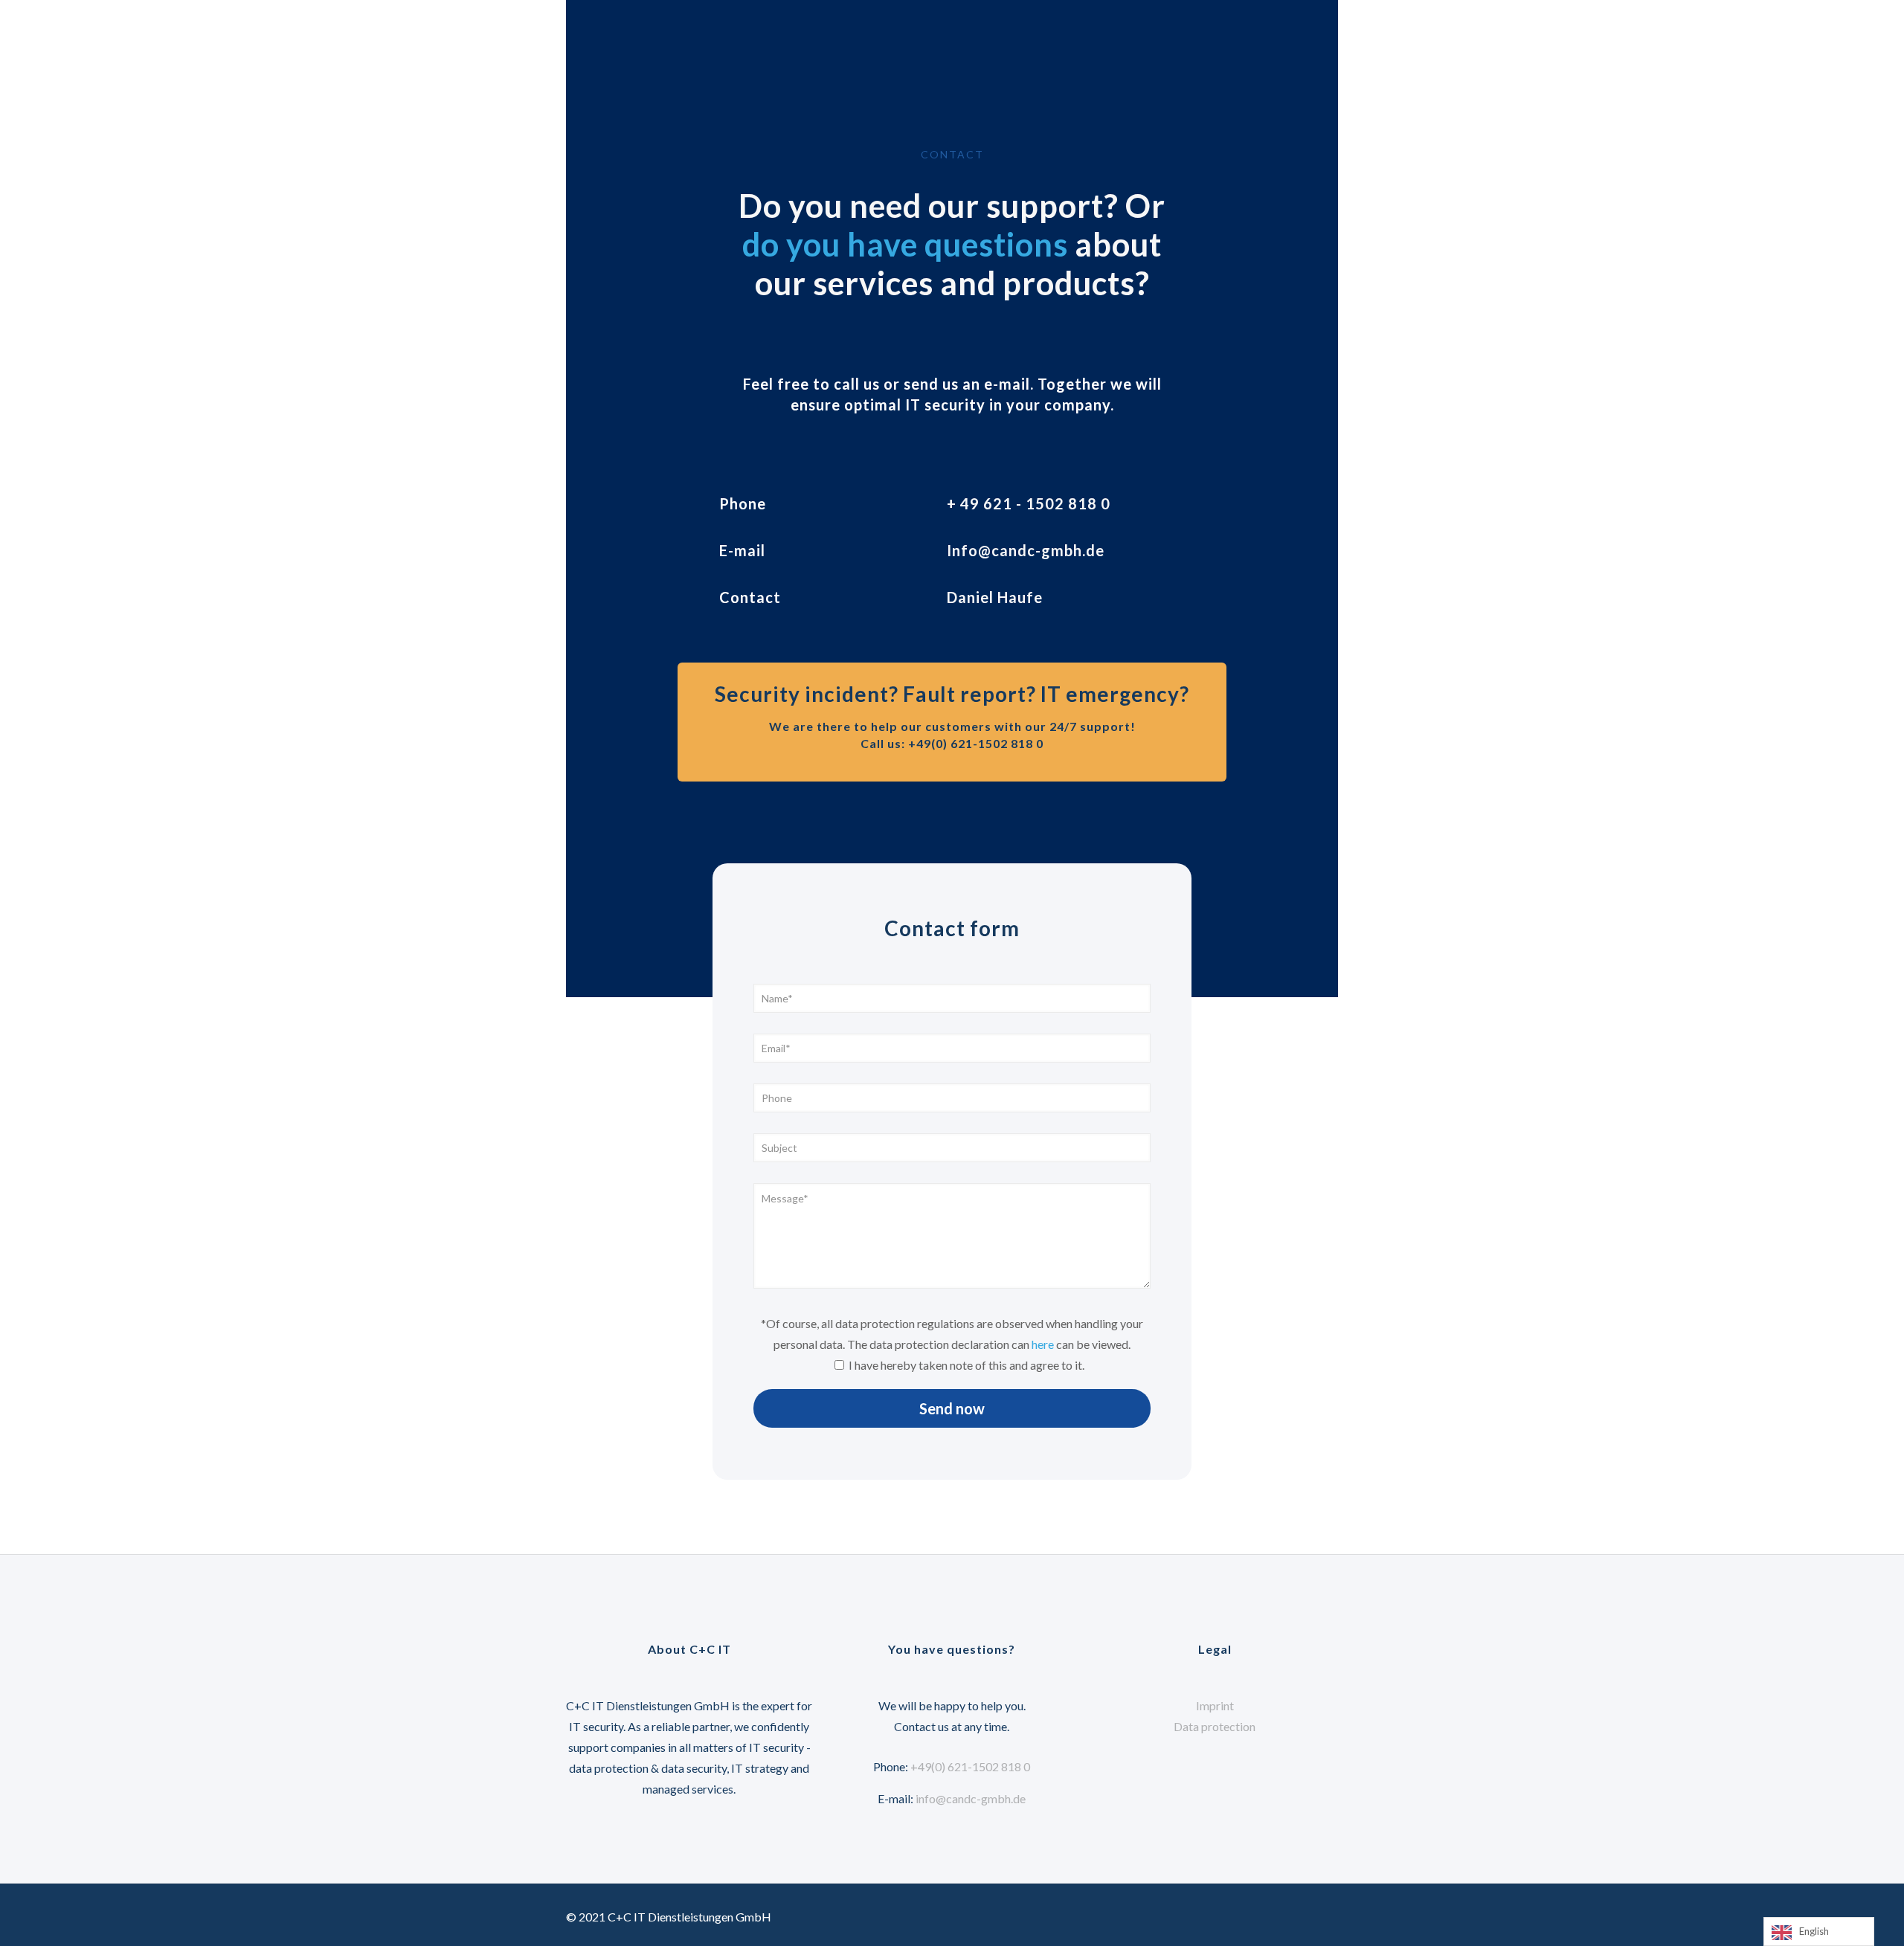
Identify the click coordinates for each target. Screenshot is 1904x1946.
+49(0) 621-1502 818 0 (970, 1766)
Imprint (1215, 1705)
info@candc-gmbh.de (971, 1798)
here (1043, 1344)
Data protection (1215, 1726)
